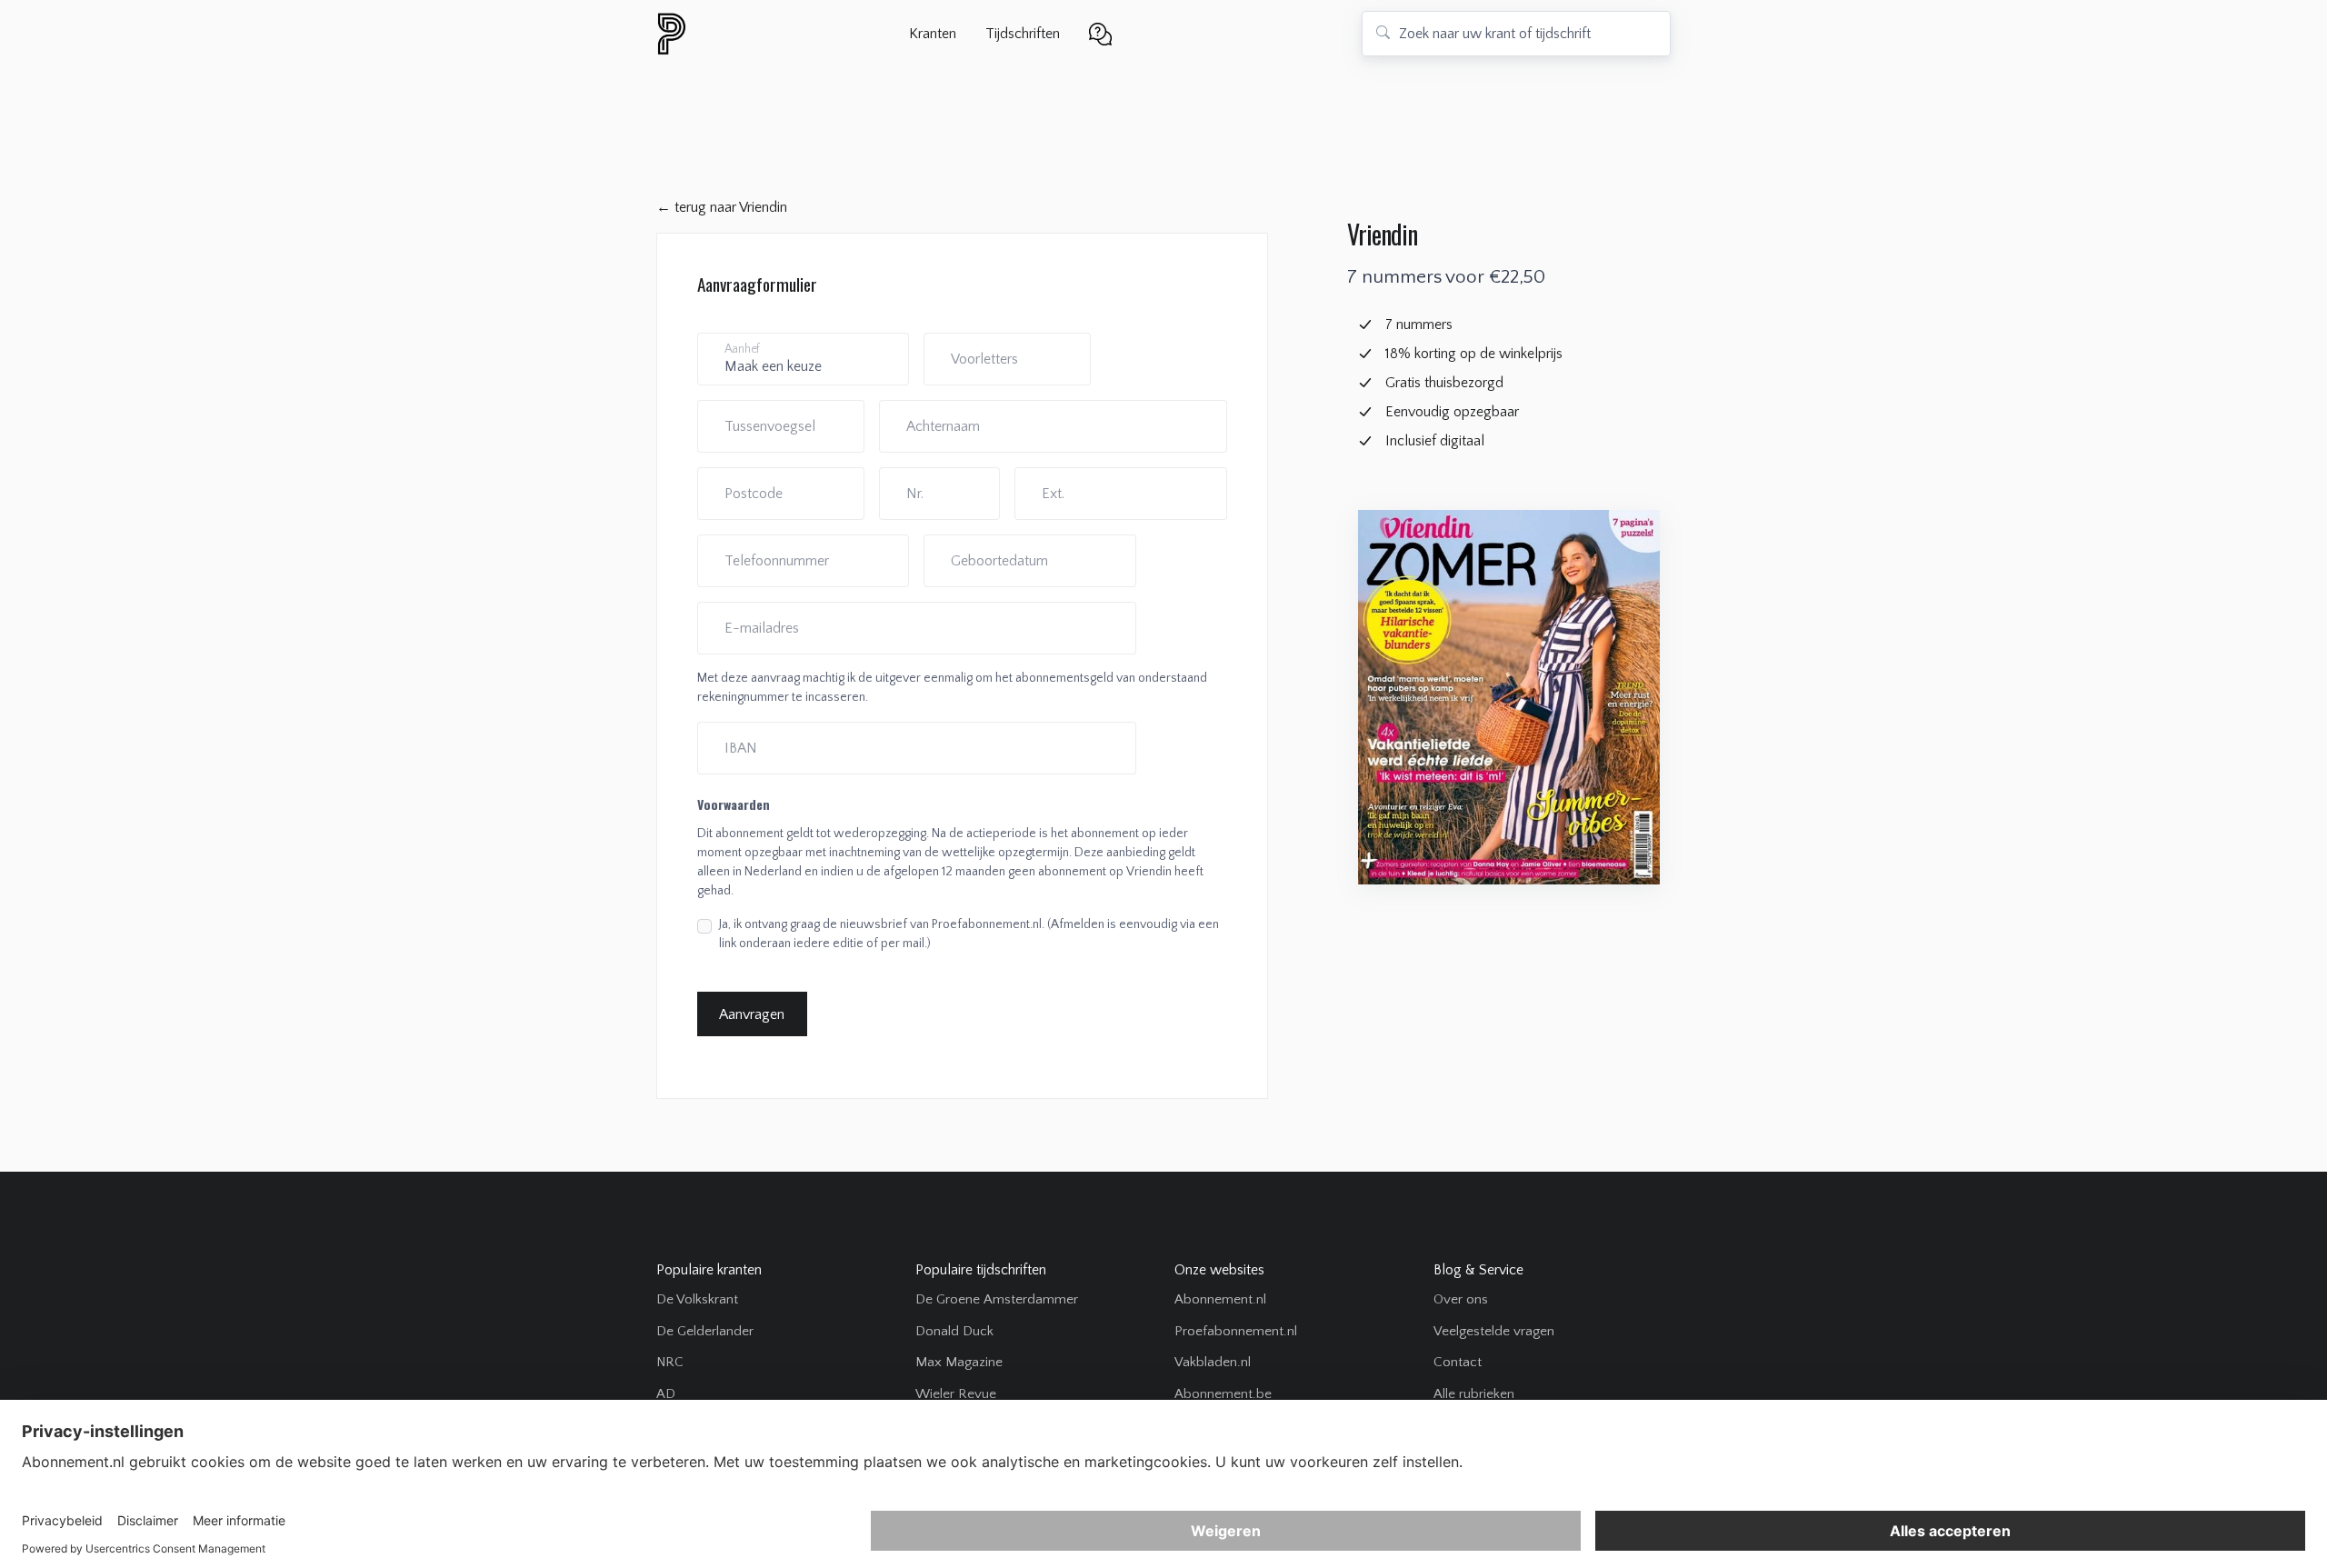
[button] (1100, 32)
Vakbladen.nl (1213, 1362)
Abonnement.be (1223, 1394)
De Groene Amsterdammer (997, 1299)
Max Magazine (959, 1362)
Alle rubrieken (1474, 1394)
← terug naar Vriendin (722, 207)
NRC (670, 1362)
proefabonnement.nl (770, 34)
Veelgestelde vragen (1494, 1331)
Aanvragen (752, 1014)
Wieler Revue (956, 1394)
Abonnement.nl (1220, 1299)
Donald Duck (954, 1331)
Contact (1458, 1362)
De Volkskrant (697, 1299)
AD (666, 1394)
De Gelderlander (705, 1331)
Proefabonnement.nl (1236, 1331)
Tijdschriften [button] (1023, 34)
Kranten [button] (933, 34)
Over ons (1461, 1299)
